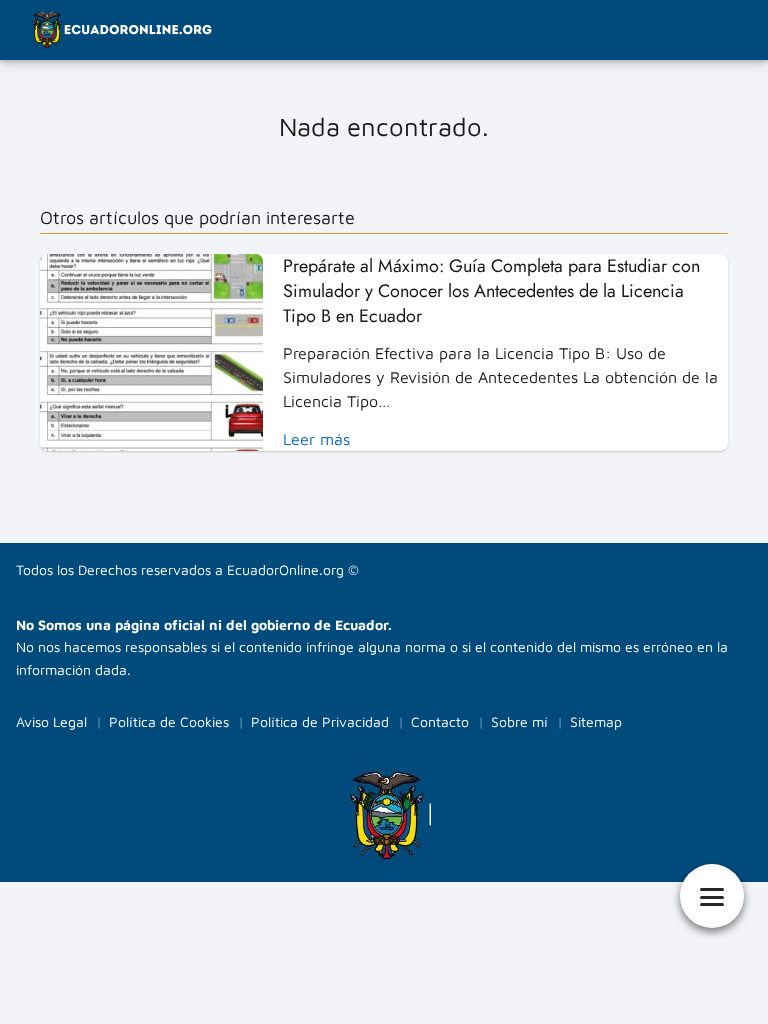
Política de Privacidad (320, 721)
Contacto (440, 721)
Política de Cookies (169, 721)
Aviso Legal (51, 721)
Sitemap (596, 721)
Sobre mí (519, 721)
